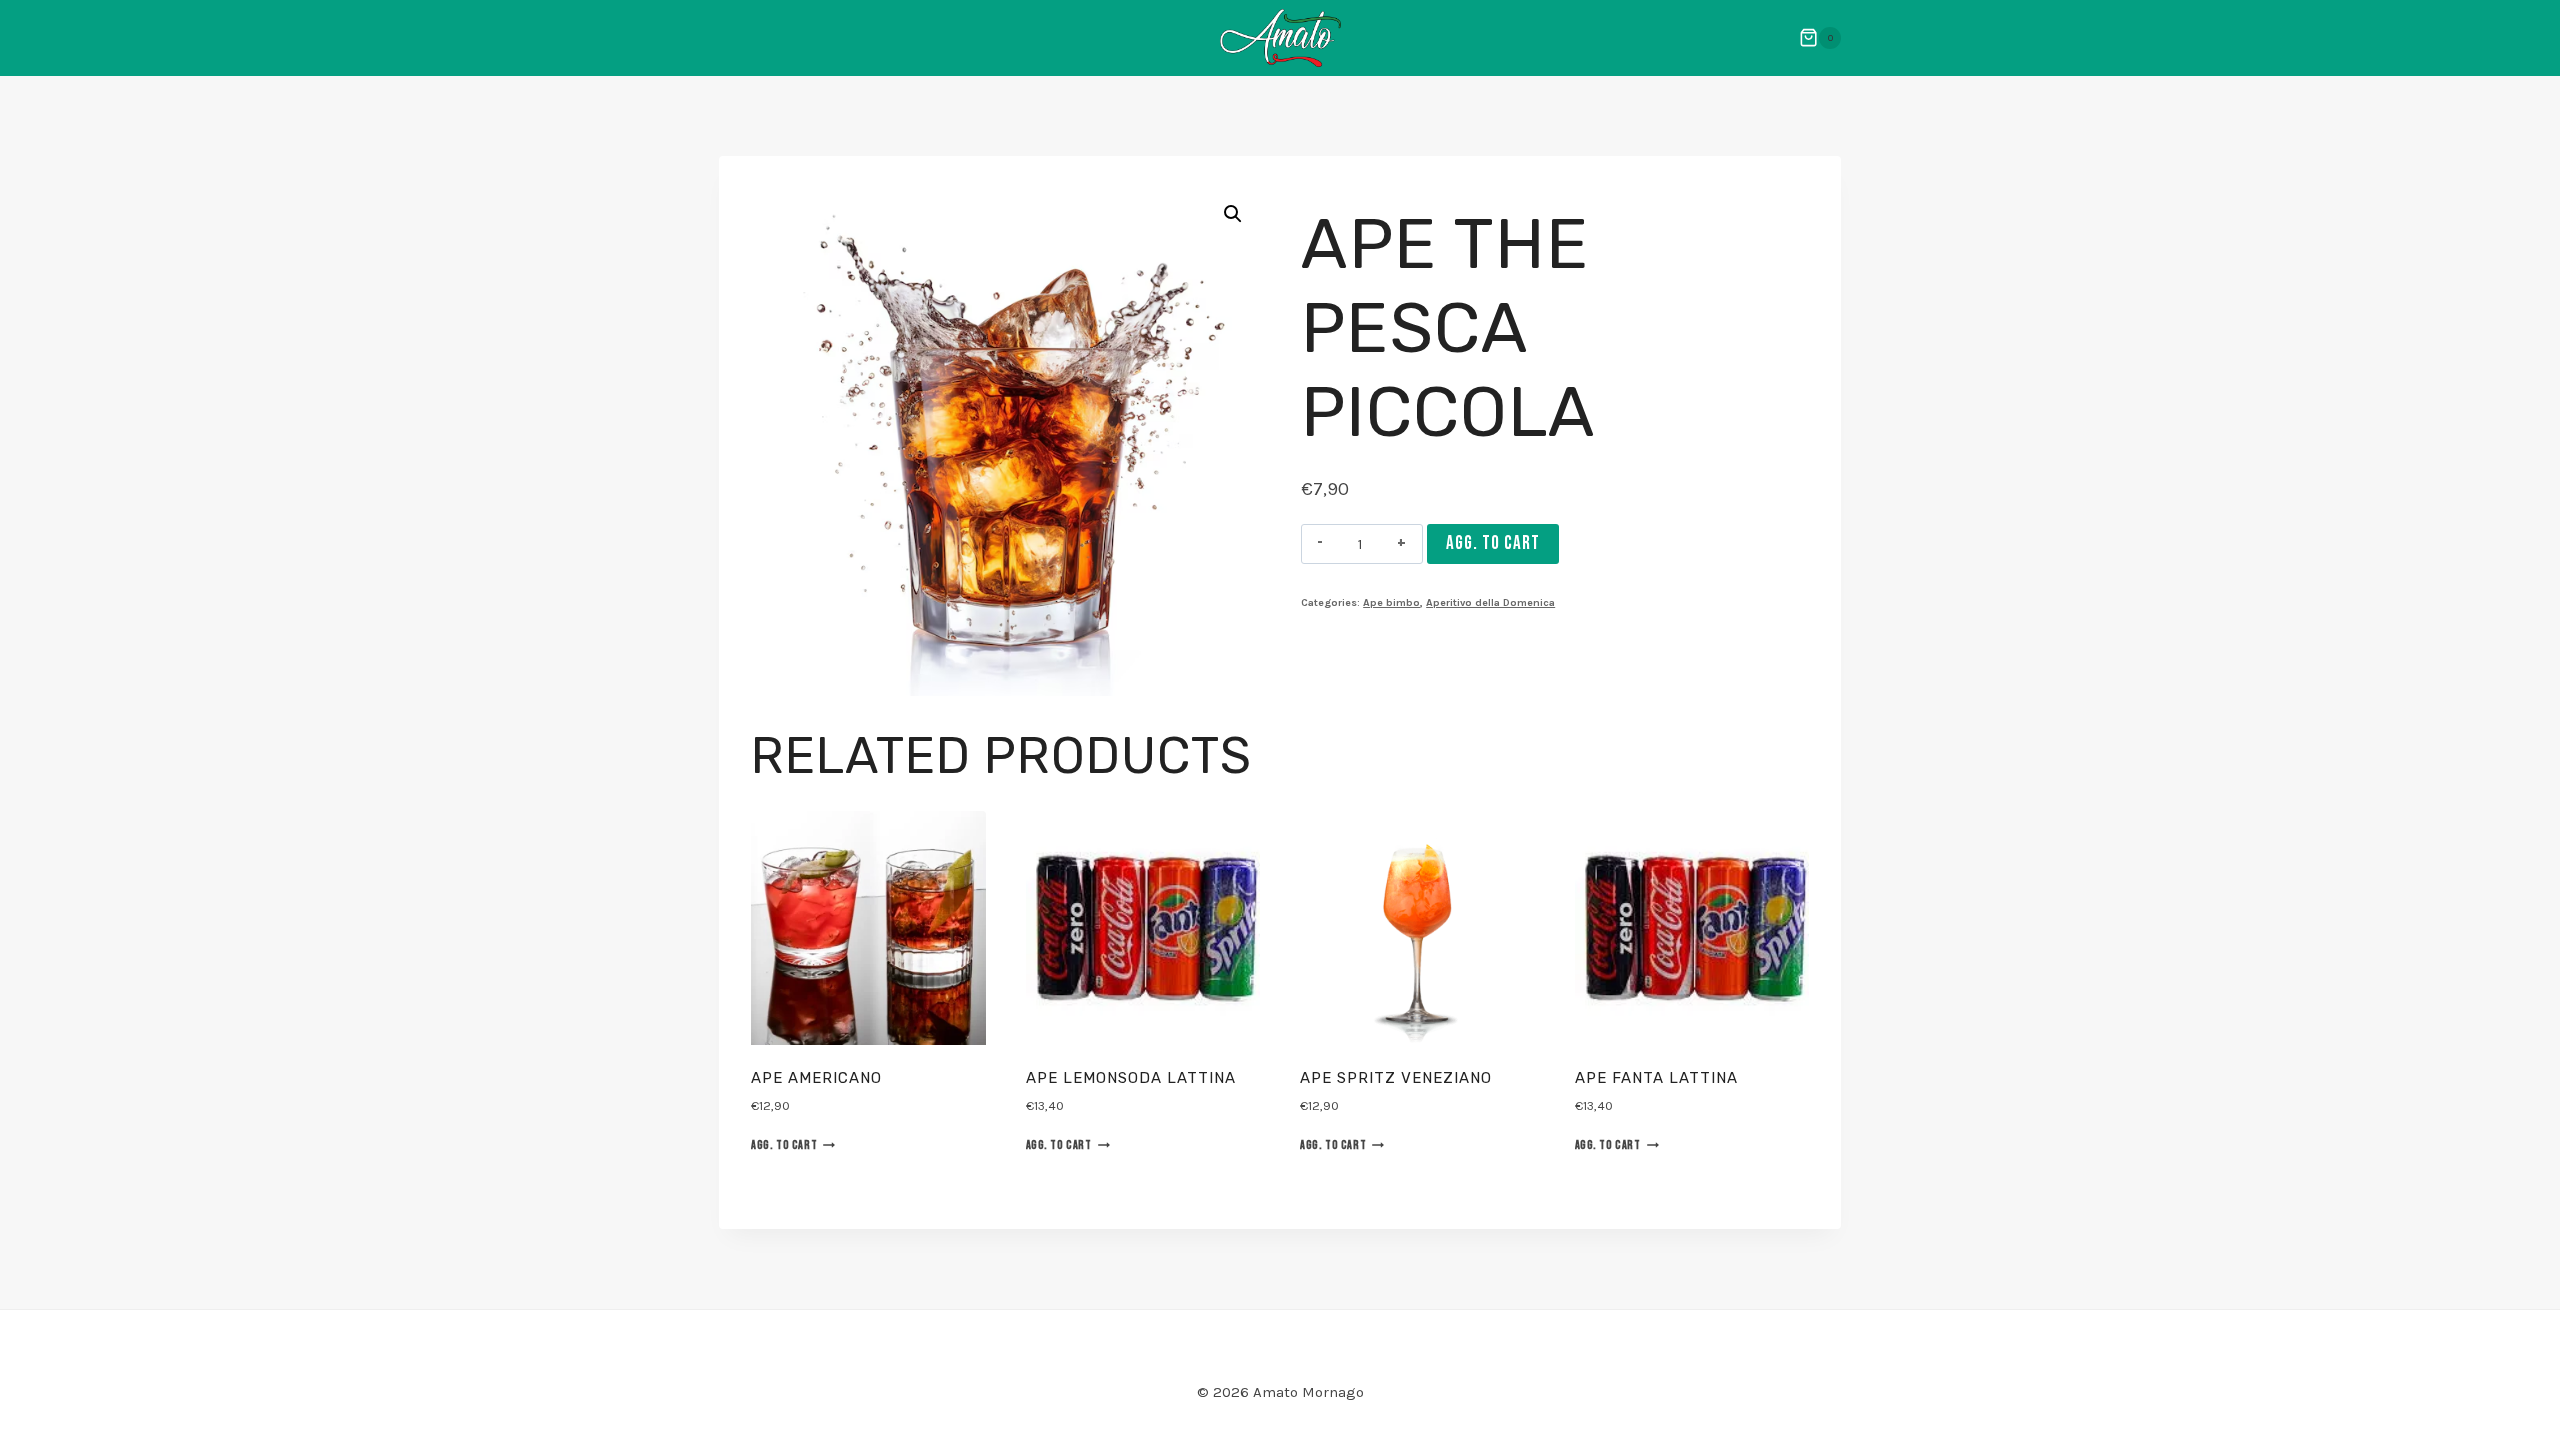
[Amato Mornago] (1280, 37)
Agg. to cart (1493, 543)
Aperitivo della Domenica (1490, 602)
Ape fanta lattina (1656, 1078)
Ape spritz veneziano (1396, 1078)
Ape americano (816, 1078)
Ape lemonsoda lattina (1131, 1078)
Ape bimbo (1391, 602)
